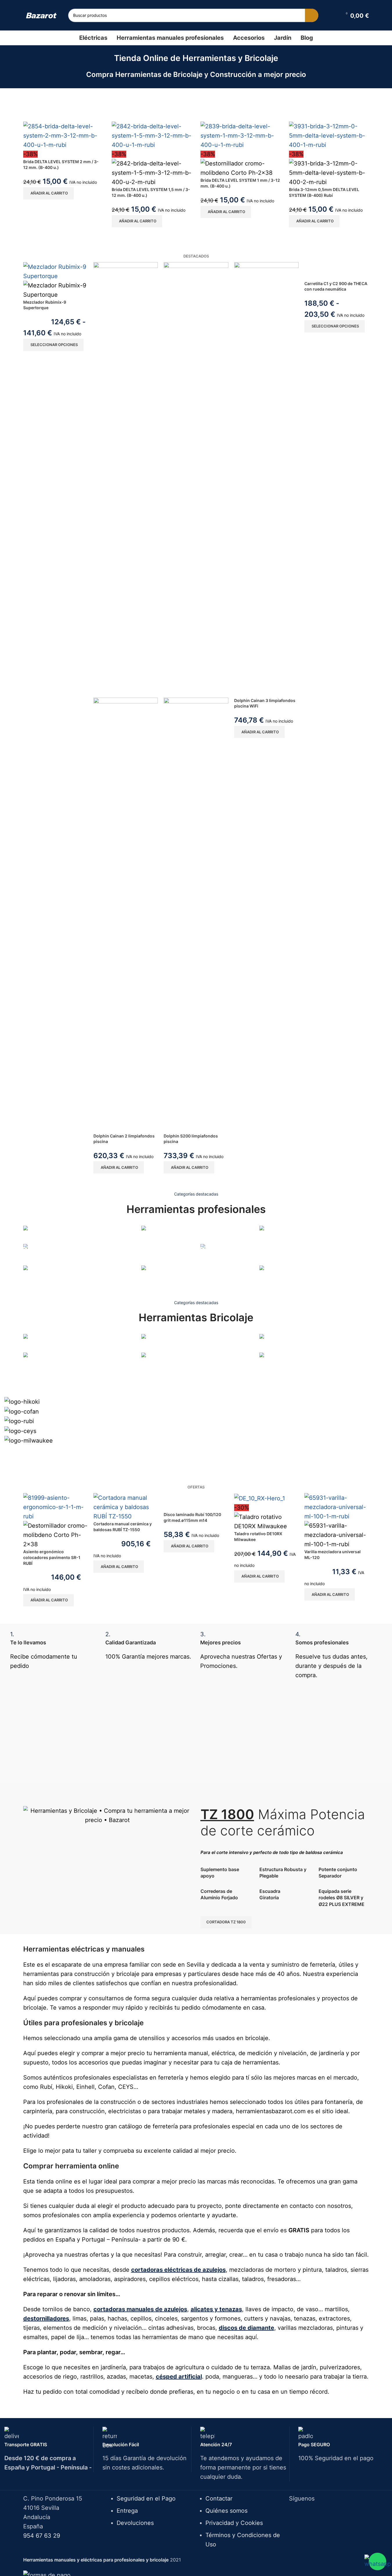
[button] (48, 193)
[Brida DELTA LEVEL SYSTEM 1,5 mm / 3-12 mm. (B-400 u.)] (152, 135)
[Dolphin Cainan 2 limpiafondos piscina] (126, 479)
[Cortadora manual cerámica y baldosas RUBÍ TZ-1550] (126, 1507)
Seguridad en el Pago (146, 2498)
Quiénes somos (226, 2511)
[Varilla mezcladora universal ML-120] (337, 1507)
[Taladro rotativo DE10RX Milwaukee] (260, 1498)
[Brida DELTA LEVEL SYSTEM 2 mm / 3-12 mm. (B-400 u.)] (63, 135)
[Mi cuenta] (334, 15)
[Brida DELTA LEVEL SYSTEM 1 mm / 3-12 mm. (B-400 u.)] (241, 135)
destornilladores (46, 2318)
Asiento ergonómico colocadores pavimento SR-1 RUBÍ (52, 1557)
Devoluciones (135, 2523)
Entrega (127, 2511)
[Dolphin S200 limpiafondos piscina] (196, 479)
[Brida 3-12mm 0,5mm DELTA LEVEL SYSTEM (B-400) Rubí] (329, 135)
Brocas (31, 1372)
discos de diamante (246, 2328)
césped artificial (179, 2377)
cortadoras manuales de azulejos (140, 2309)
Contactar (219, 2498)
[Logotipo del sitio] (41, 15)
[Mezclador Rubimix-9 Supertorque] (55, 271)
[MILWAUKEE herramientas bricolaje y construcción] (196, 1419)
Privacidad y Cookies (234, 2523)
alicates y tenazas (216, 2309)
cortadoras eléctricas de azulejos (178, 2270)
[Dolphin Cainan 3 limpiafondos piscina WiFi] (266, 479)
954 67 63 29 (42, 2536)
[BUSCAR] (312, 15)
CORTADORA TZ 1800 (226, 1922)
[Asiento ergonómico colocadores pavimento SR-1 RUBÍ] (55, 1507)
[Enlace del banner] (78, 1234)
